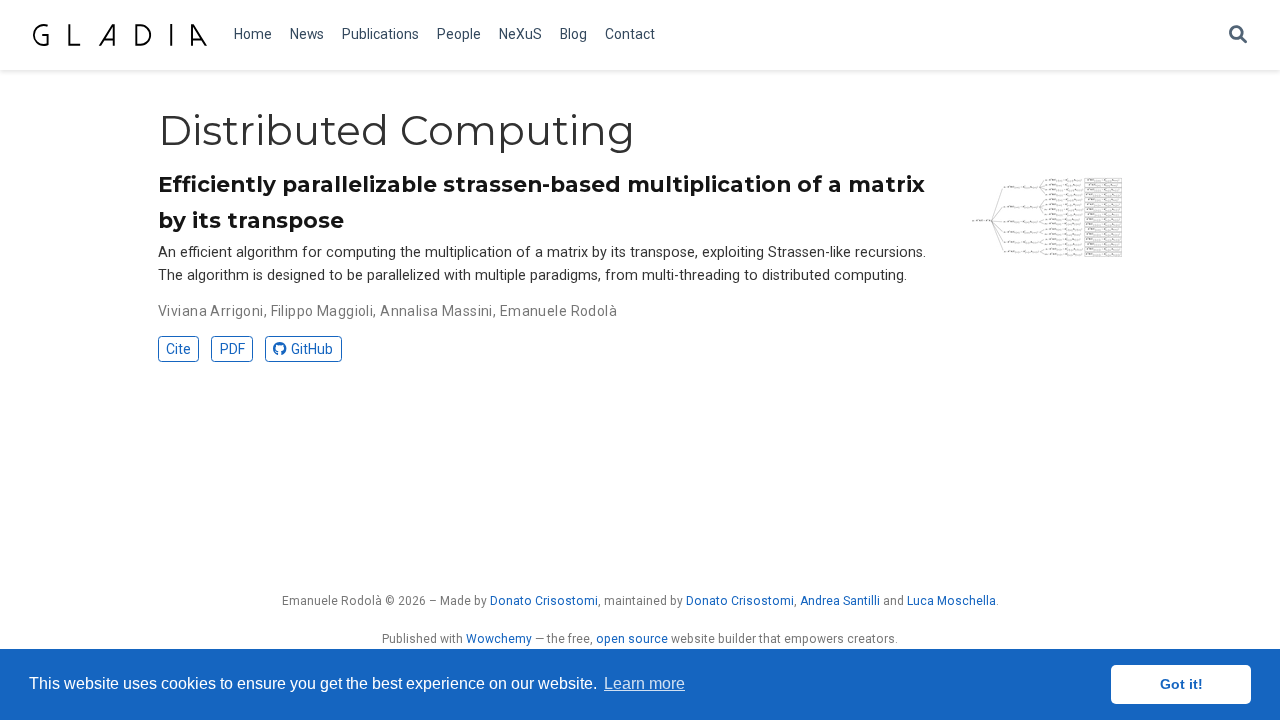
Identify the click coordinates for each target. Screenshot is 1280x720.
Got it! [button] (1181, 684)
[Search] (1238, 35)
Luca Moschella (951, 601)
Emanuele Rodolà (558, 311)
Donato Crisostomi (544, 601)
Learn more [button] (644, 683)
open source (632, 639)
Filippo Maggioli (322, 311)
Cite (178, 349)
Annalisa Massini (436, 311)
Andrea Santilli (840, 601)
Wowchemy (499, 639)
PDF (232, 349)
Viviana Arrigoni (211, 311)
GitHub (312, 349)
